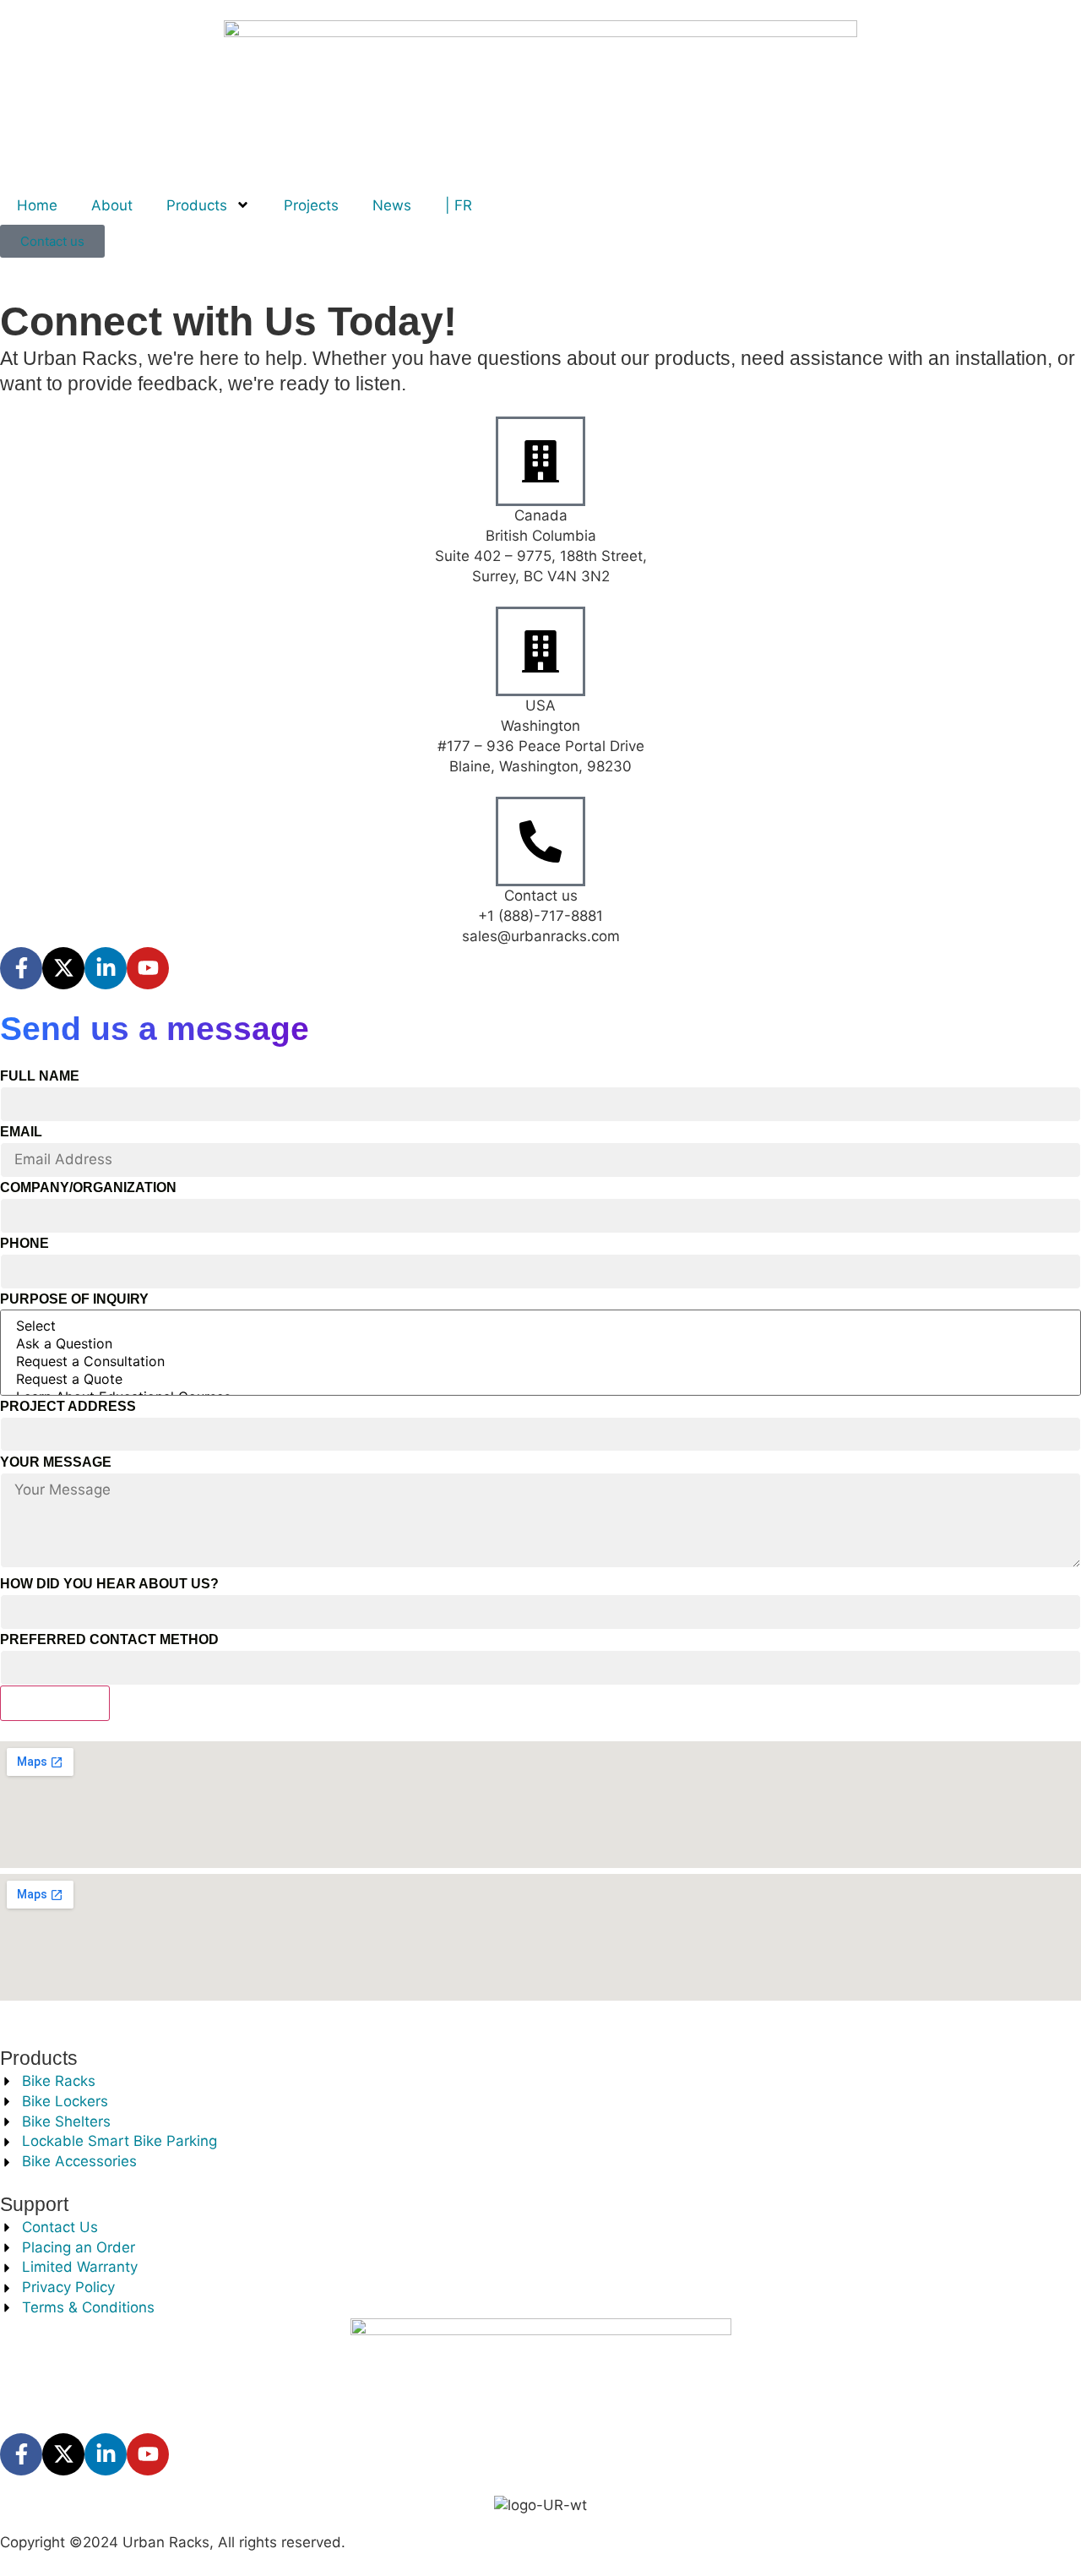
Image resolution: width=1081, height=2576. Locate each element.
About (112, 205)
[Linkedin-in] (106, 968)
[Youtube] (148, 968)
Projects (311, 205)
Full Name (40, 1076)
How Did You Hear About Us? (109, 1584)
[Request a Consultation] (540, 1362)
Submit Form (55, 1703)
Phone (24, 1243)
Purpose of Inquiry (74, 1299)
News (392, 205)
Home (37, 205)
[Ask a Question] (540, 1344)
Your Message (56, 1462)
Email (21, 1132)
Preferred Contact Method (109, 1639)
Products (197, 205)
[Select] (540, 1326)
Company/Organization (88, 1187)
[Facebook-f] (21, 968)
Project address (68, 1406)
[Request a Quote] (540, 1379)
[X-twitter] (63, 968)
